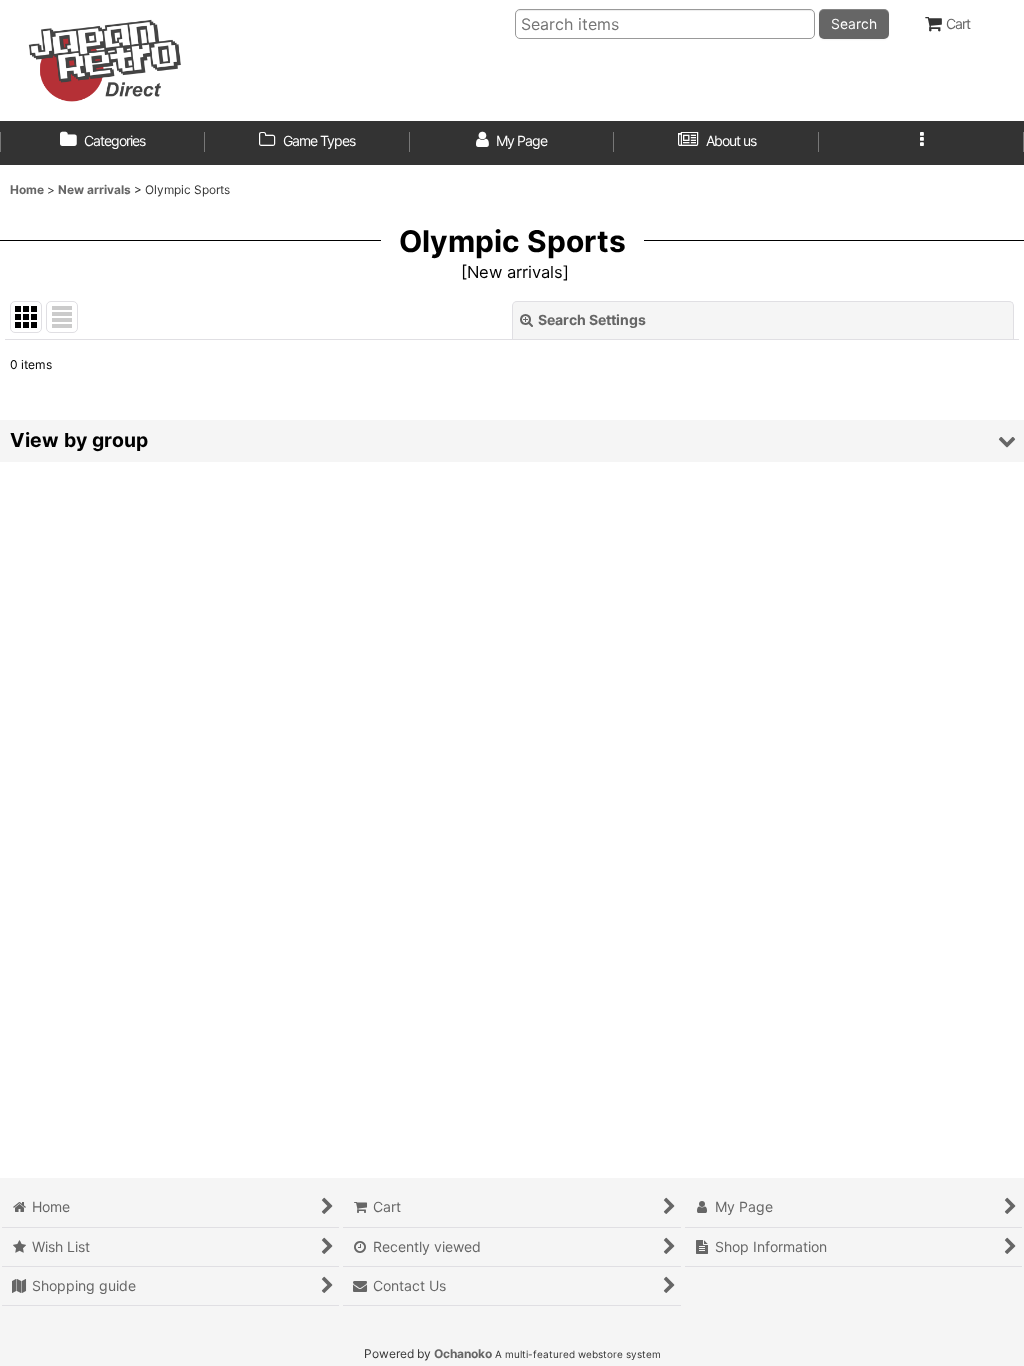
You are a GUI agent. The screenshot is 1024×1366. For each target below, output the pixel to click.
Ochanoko (463, 1353)
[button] (921, 143)
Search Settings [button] (592, 319)
